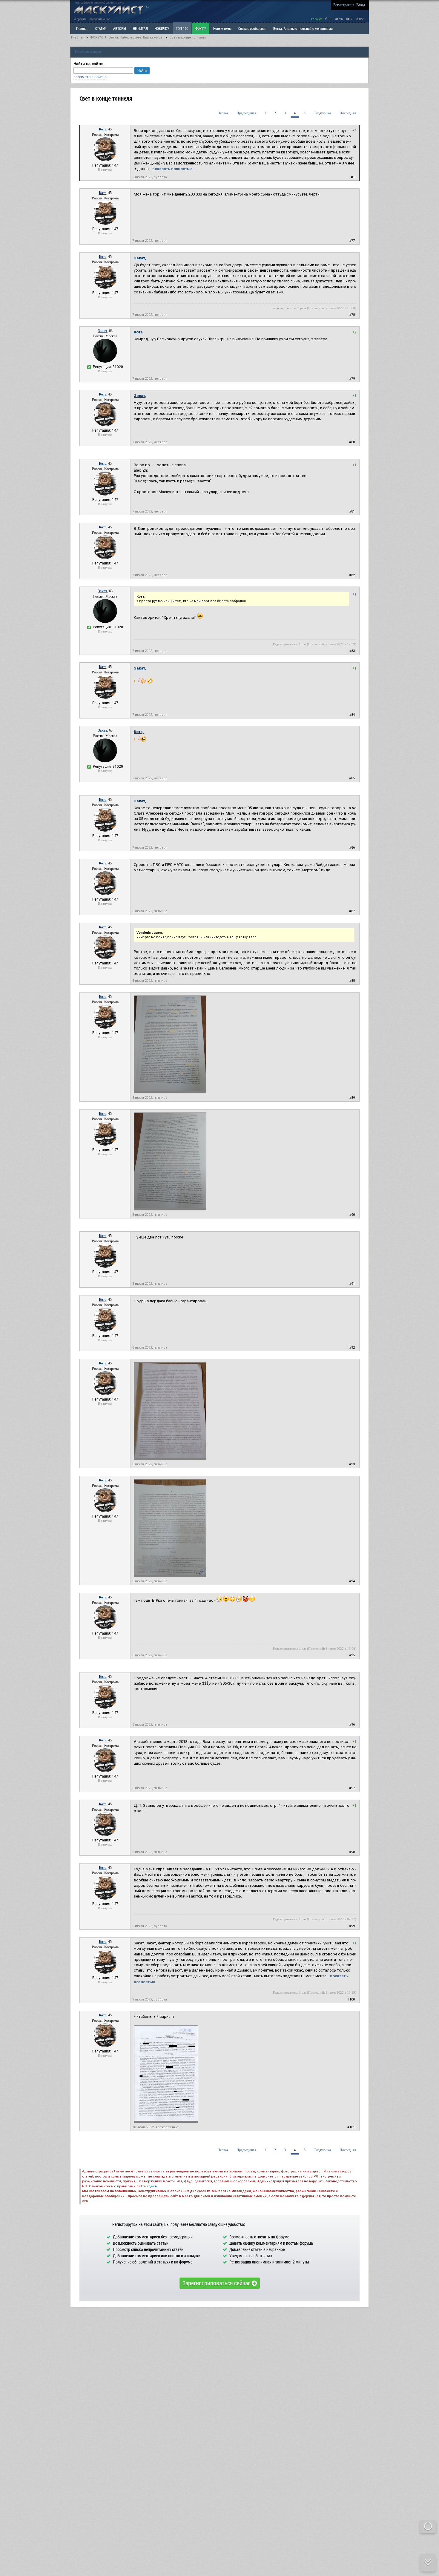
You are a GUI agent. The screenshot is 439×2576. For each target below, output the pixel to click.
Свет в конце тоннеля (188, 37)
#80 (352, 442)
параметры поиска (90, 77)
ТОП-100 (182, 28)
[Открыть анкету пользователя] (105, 160)
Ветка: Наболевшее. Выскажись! (136, 37)
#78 (352, 315)
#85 (352, 778)
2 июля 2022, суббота (150, 177)
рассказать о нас (100, 19)
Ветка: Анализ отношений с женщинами (303, 28)
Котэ (103, 129)
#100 (351, 1999)
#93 (352, 1464)
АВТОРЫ (120, 28)
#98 (352, 1852)
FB (329, 19)
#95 (352, 1655)
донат (318, 19)
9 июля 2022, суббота (150, 1926)
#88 (352, 981)
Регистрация (344, 5)
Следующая (323, 113)
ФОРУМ (201, 28)
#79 (352, 379)
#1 (353, 177)
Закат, (140, 258)
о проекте (80, 19)
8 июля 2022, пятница (150, 911)
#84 (352, 715)
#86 (352, 848)
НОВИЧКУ (162, 28)
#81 (352, 511)
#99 (352, 1926)
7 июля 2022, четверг (150, 241)
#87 (352, 911)
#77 (352, 241)
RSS (361, 19)
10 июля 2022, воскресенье (155, 2127)
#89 (352, 1098)
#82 (352, 575)
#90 (352, 1215)
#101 (351, 2127)
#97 (352, 1788)
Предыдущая (246, 113)
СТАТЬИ (101, 28)
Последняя (348, 113)
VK (341, 19)
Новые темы (222, 28)
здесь (152, 2186)
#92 (352, 1348)
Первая (223, 113)
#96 (352, 1725)
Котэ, (139, 332)
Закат (103, 331)
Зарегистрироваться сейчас (217, 2283)
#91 (352, 1284)
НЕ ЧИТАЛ (140, 28)
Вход (361, 5)
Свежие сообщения (252, 28)
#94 (352, 1581)
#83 (352, 651)
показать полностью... (174, 169)
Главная (78, 37)
